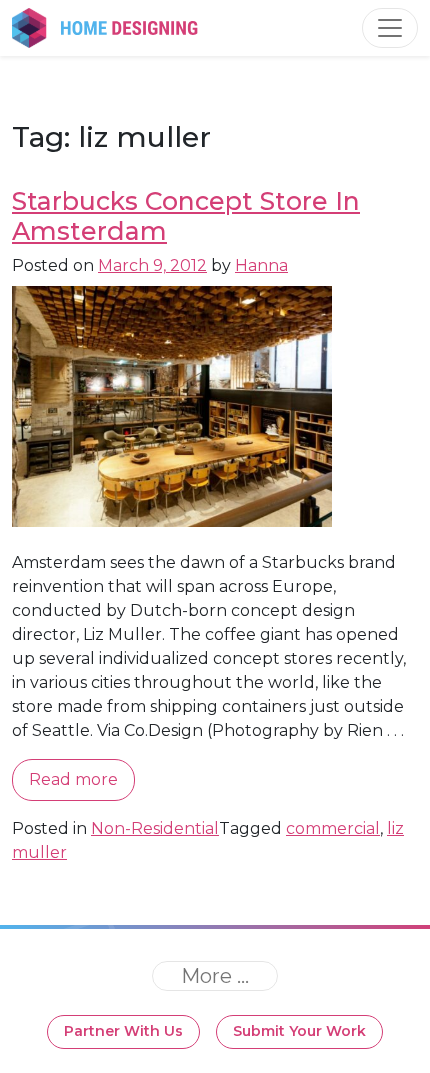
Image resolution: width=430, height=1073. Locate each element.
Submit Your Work (299, 1031)
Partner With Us (123, 1031)
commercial (333, 828)
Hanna (261, 265)
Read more (73, 779)
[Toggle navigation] (390, 28)
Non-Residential (155, 828)
